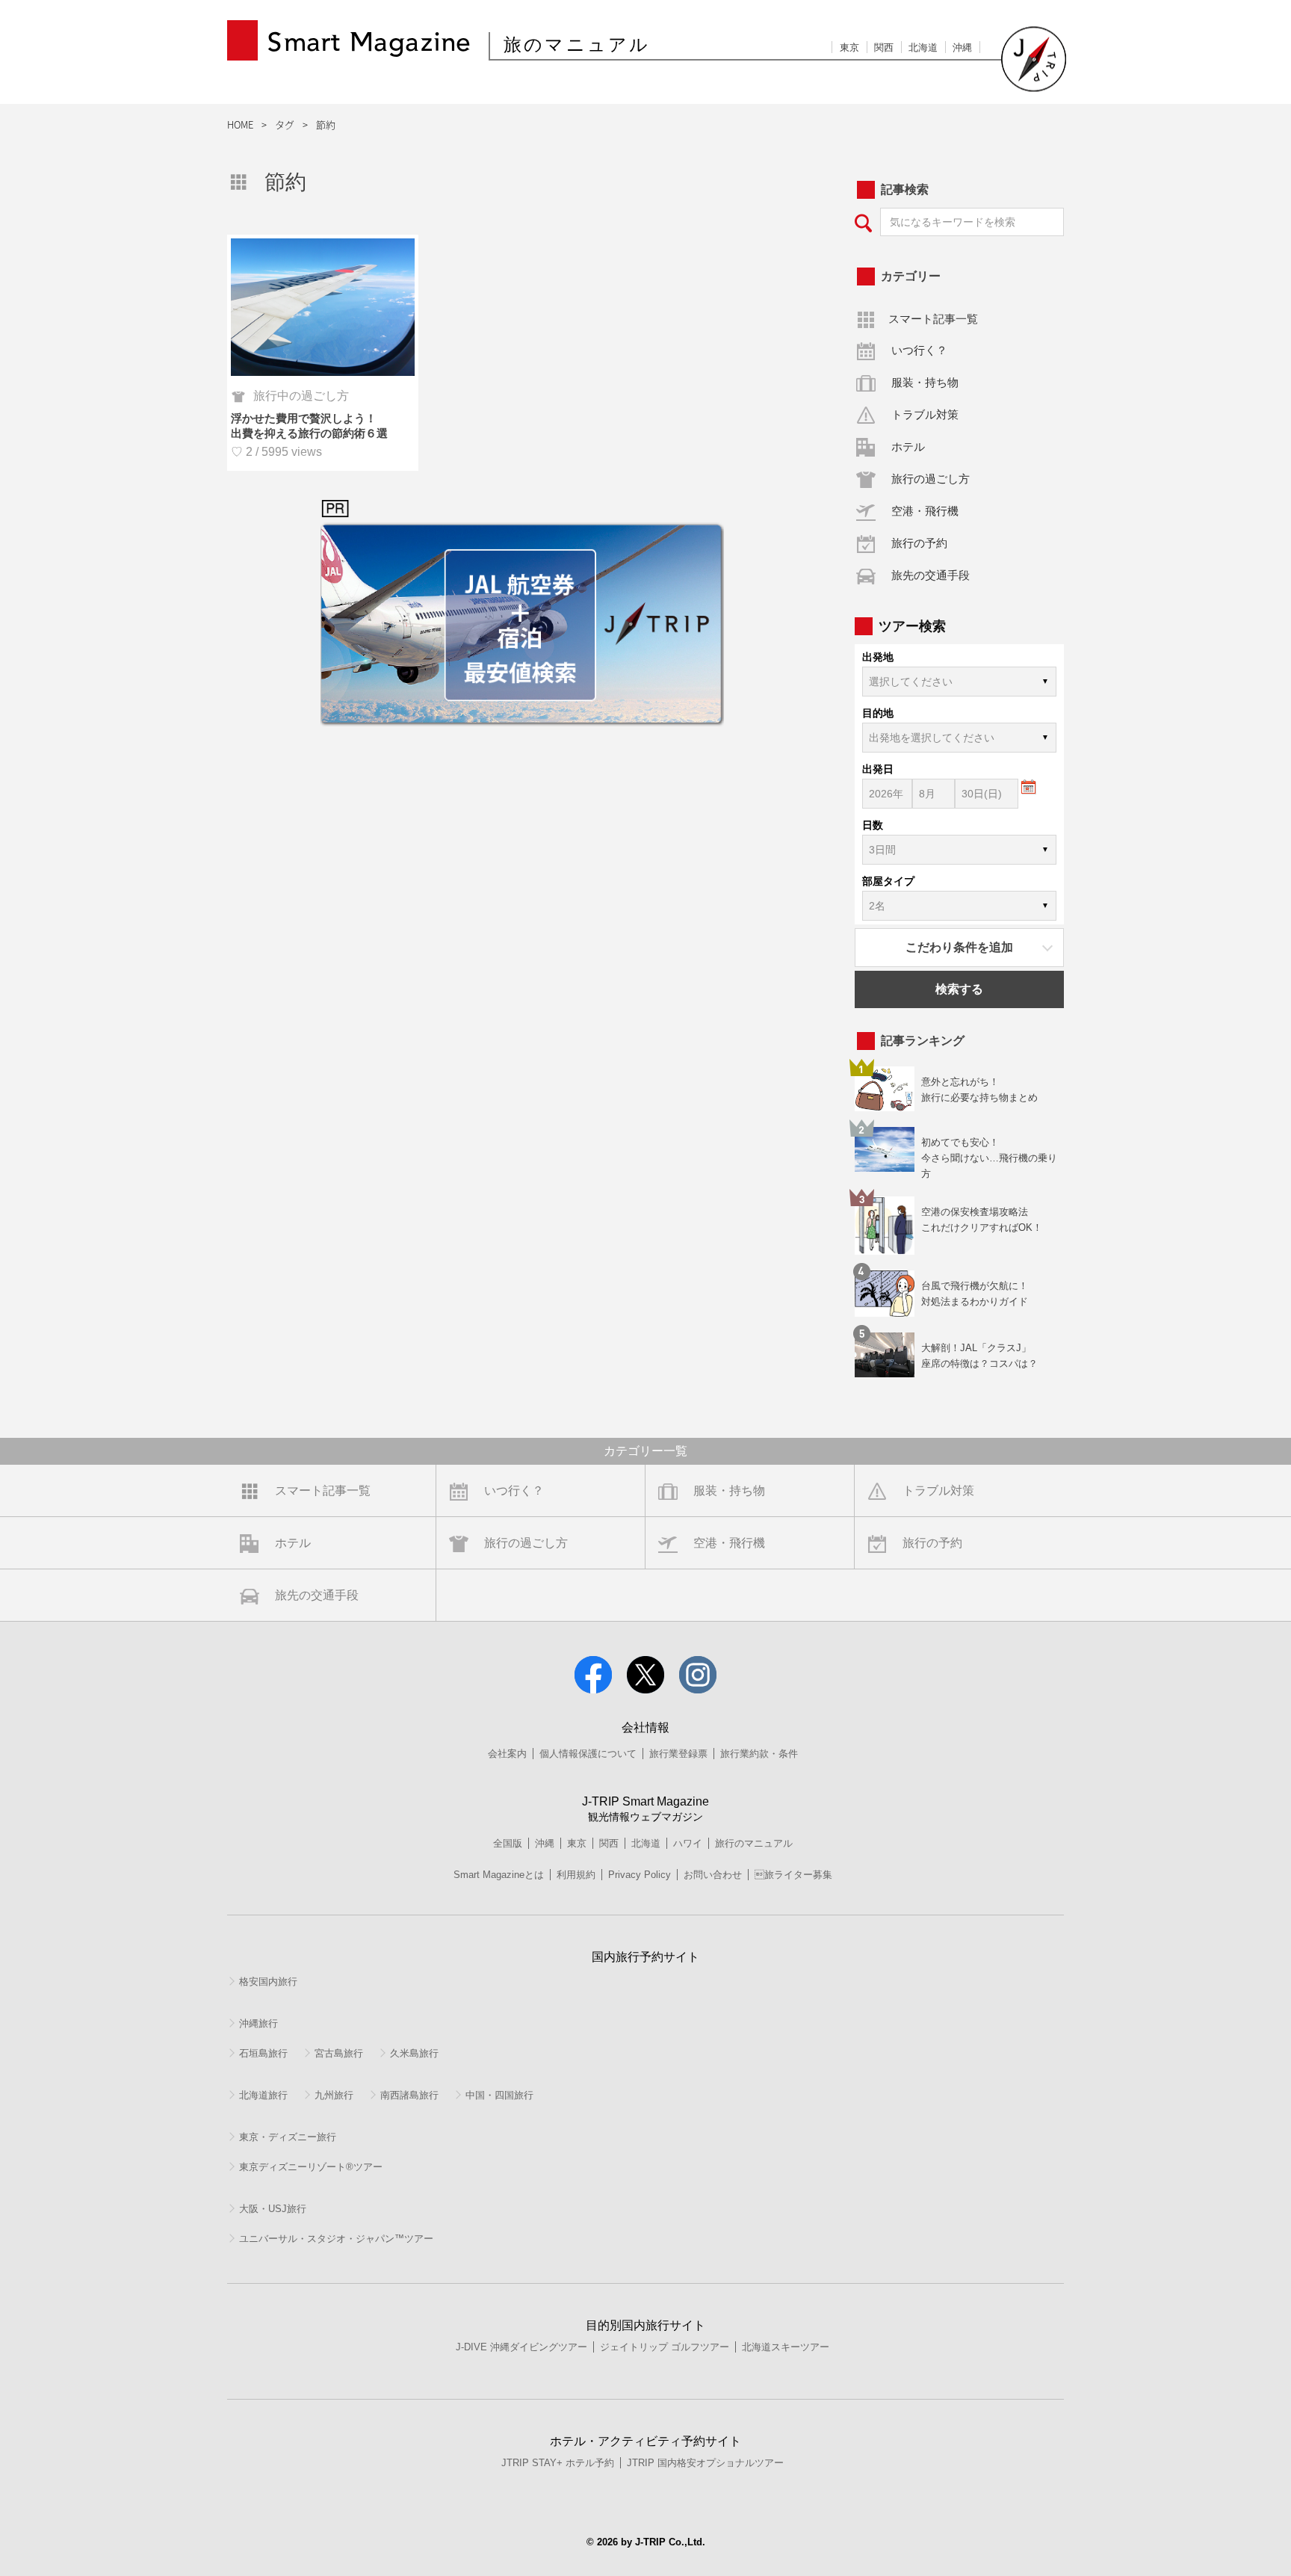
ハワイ (688, 1843)
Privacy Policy (640, 1875)
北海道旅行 (263, 2095)
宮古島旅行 (339, 2053)
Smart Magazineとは (499, 1875)
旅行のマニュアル (754, 1843)
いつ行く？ (919, 350)
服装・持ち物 (925, 382)
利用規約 (576, 1875)
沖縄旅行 (258, 2023)
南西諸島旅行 (409, 2095)
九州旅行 (334, 2095)
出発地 (878, 657)
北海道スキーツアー (786, 2347)
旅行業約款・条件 (759, 1754)
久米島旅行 (414, 2053)
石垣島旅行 (263, 2053)
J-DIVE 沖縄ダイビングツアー (521, 2347)
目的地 (878, 713)
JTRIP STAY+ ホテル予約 (558, 2463)
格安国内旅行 (268, 1982)
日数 (873, 825)
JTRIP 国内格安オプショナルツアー (705, 2463)
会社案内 (507, 1754)
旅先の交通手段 (931, 575)
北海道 (923, 47)
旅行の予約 (919, 543)
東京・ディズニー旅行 (288, 2137)
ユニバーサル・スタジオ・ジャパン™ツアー (336, 2239)
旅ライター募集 (793, 1875)
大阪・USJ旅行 (273, 2209)
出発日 (878, 769)
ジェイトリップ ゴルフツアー (665, 2347)
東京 (849, 47)
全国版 (508, 1843)
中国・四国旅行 (499, 2095)
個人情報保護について (588, 1754)
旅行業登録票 (678, 1754)
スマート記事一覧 (933, 319)
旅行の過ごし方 (931, 479)
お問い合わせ (713, 1875)
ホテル (908, 447)
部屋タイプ (888, 881)
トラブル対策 (925, 414)
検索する (959, 989)
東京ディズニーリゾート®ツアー (311, 2167)
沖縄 (962, 47)
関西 (884, 47)
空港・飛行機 (925, 511)
